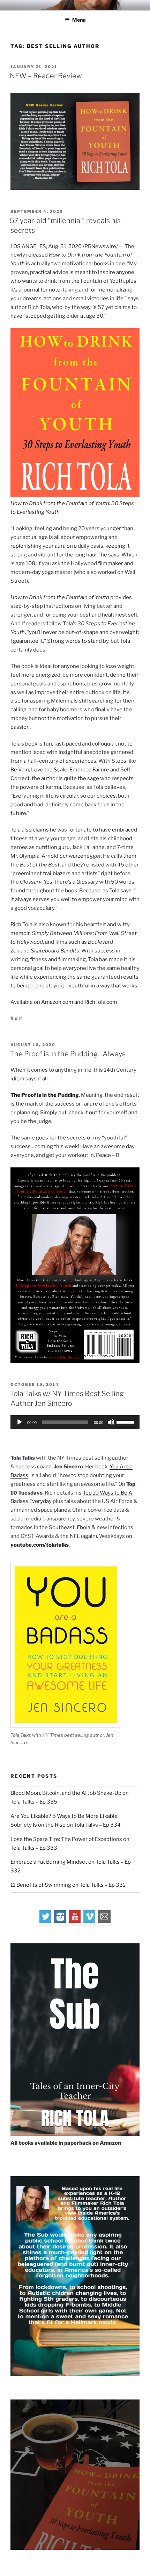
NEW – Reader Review (46, 76)
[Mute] (111, 1422)
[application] (75, 1422)
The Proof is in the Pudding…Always (68, 1054)
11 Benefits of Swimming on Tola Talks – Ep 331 (68, 1885)
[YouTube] (75, 1921)
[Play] (20, 1422)
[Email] (104, 1921)
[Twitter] (46, 1921)
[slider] (126, 1422)
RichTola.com (101, 1002)
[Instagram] (60, 1921)
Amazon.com (57, 1002)
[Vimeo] (90, 1921)
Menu (79, 20)
